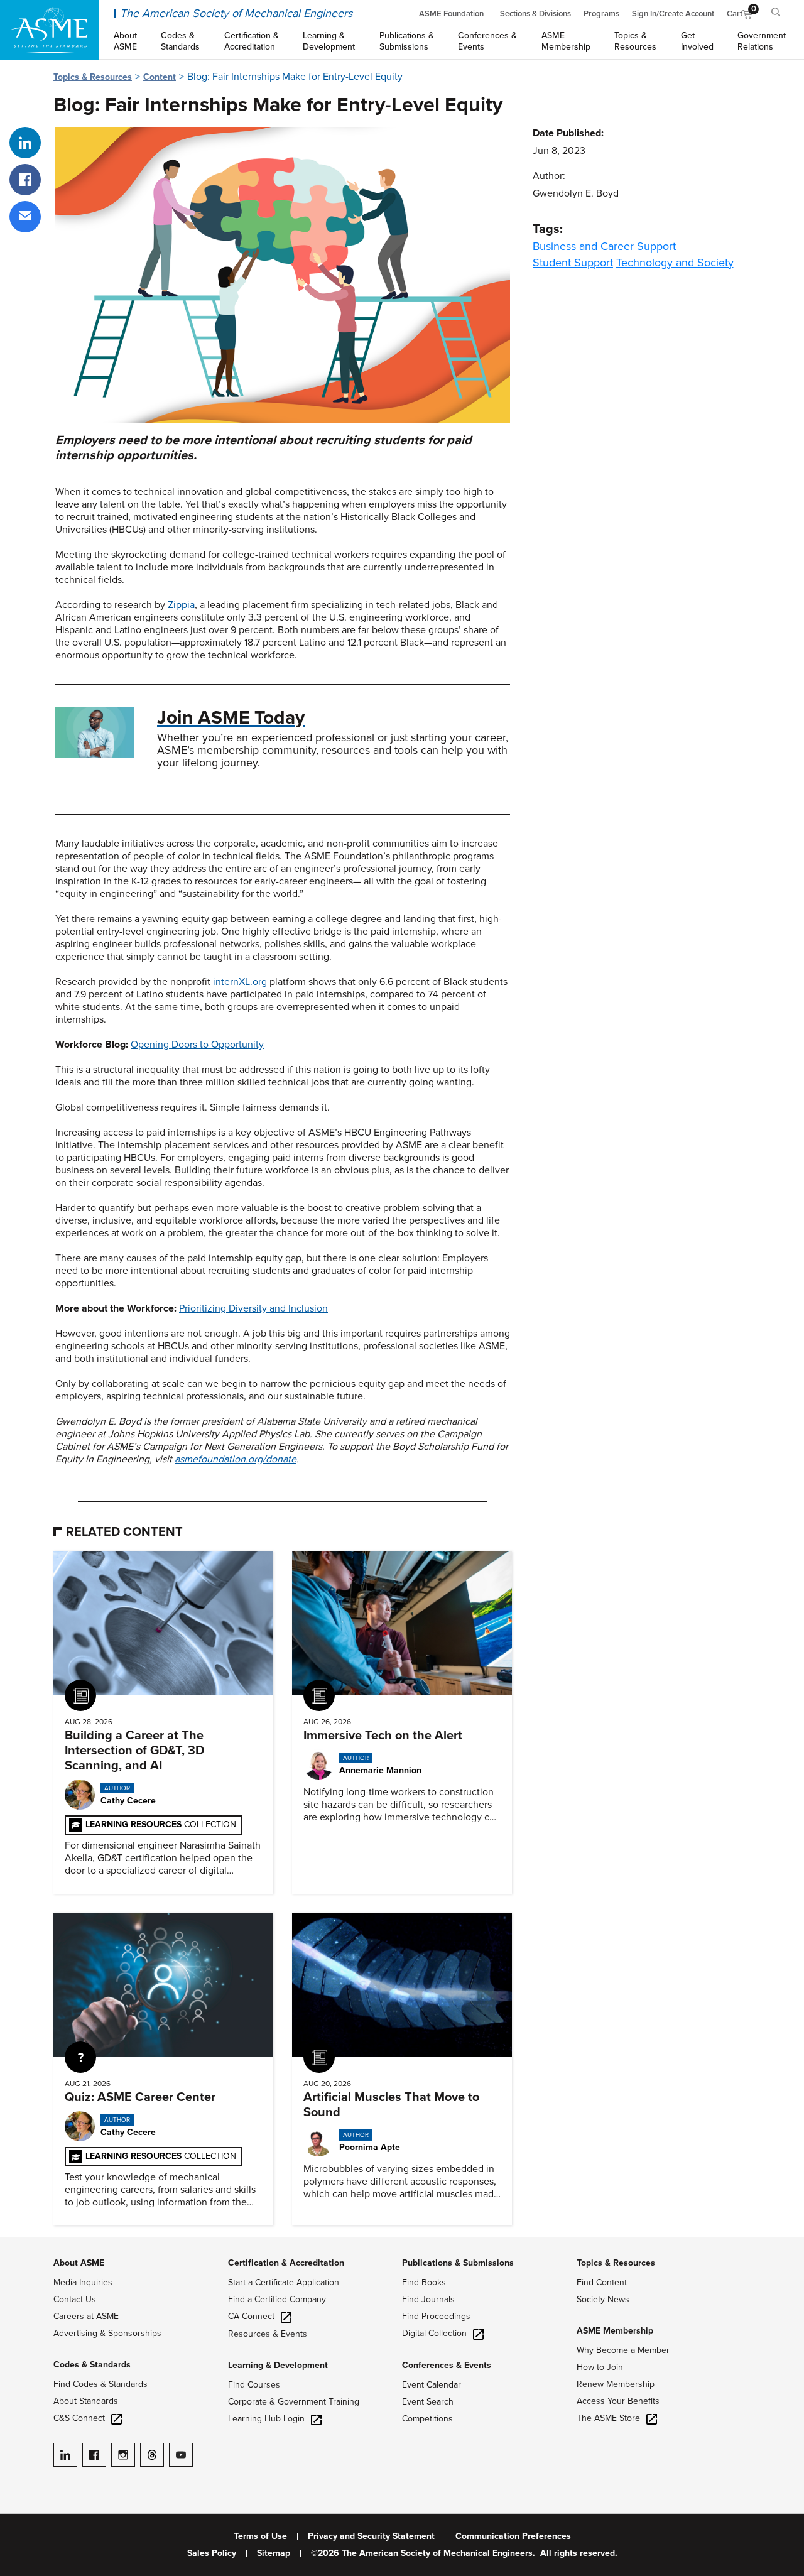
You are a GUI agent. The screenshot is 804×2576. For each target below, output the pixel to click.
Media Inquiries (83, 2282)
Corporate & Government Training (294, 2402)
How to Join (600, 2367)
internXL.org (240, 982)
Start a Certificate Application (284, 2282)
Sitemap (274, 2553)
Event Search (428, 2402)
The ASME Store (608, 2418)
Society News (603, 2299)
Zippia (181, 605)
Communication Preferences (513, 2536)
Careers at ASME (86, 2316)
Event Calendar (432, 2385)
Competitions (427, 2419)
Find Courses (254, 2385)
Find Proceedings (436, 2316)
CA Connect (251, 2316)
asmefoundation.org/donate (236, 1459)
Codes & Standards (92, 2365)
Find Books (424, 2282)
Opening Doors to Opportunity (197, 1045)
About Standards (86, 2401)
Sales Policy (212, 2553)
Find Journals (428, 2299)
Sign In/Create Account (673, 14)
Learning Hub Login (266, 2419)
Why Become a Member (623, 2350)
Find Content (602, 2282)
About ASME (79, 2263)
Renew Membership (616, 2384)
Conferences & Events (447, 2365)
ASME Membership (615, 2331)
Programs (601, 14)
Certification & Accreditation (286, 2263)
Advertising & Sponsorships (107, 2333)
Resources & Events (268, 2334)
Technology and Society (675, 263)
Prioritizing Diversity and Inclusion (253, 1308)
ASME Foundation (451, 14)
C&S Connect (79, 2418)
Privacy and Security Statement (371, 2536)
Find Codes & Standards (100, 2384)
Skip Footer (25, 2243)
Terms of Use (260, 2536)
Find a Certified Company (277, 2299)
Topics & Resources (93, 77)
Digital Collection (434, 2333)
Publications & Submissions (458, 2263)
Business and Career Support (604, 246)
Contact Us (75, 2299)
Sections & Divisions (535, 14)
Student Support (573, 263)
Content (160, 77)
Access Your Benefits (618, 2401)
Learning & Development (278, 2365)
